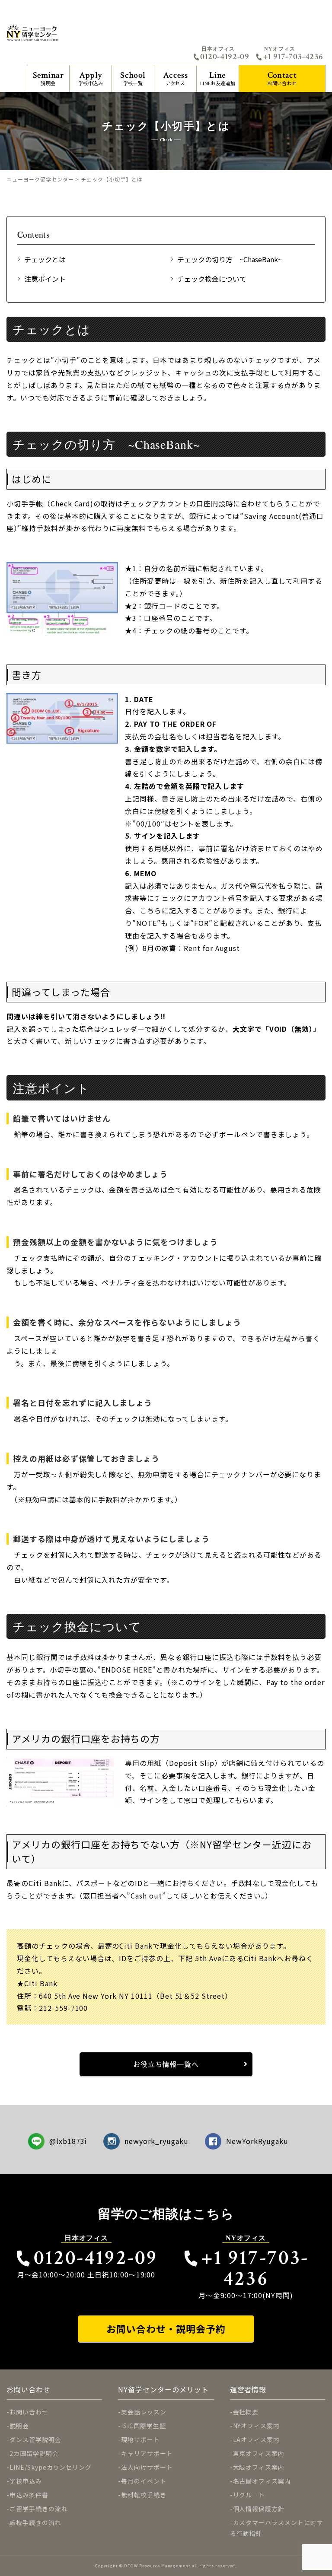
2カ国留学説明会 (34, 2453)
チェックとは (45, 259)
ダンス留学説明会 (35, 2439)
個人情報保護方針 (259, 2509)
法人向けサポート (147, 2467)
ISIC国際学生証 (144, 2426)
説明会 (48, 78)
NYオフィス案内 (257, 2426)
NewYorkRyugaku (257, 2141)
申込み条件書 (29, 2495)
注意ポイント (45, 279)
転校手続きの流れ (35, 2522)
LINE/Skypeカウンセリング (51, 2467)
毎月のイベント (144, 2481)
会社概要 (246, 2412)
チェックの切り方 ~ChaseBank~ (230, 259)
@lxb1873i (68, 2141)
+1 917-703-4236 (293, 57)
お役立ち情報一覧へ (166, 2064)
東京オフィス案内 (259, 2453)
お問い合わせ (282, 78)
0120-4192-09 (225, 57)
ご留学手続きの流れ (39, 2509)
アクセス (175, 78)
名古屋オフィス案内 (262, 2481)
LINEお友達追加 (218, 78)
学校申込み (91, 78)
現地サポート (140, 2439)
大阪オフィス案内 (259, 2467)
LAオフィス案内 (257, 2439)
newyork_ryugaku (156, 2141)
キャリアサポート (147, 2453)
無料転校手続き (144, 2495)
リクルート (249, 2495)
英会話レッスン (144, 2412)
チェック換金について (212, 279)
